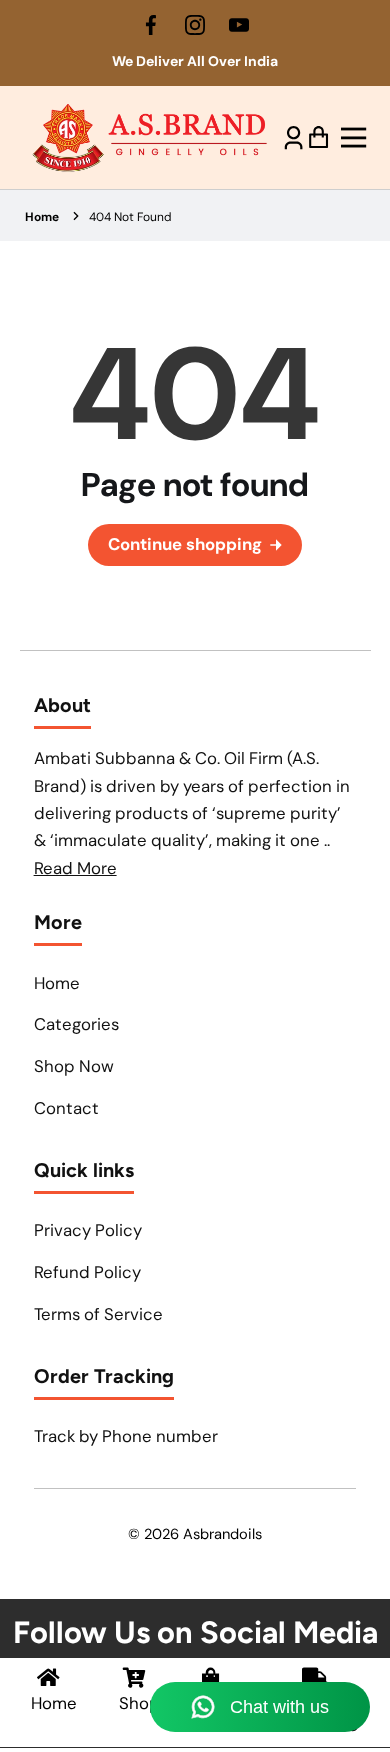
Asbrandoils (222, 1534)
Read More (75, 868)
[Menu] (348, 137)
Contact (66, 1108)
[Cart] (318, 137)
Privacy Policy (88, 1230)
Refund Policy (87, 1272)
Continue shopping (185, 544)
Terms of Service (98, 1314)
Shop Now (74, 1066)
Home (42, 217)
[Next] (365, 68)
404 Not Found (130, 217)
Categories (76, 1024)
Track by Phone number (126, 1436)
